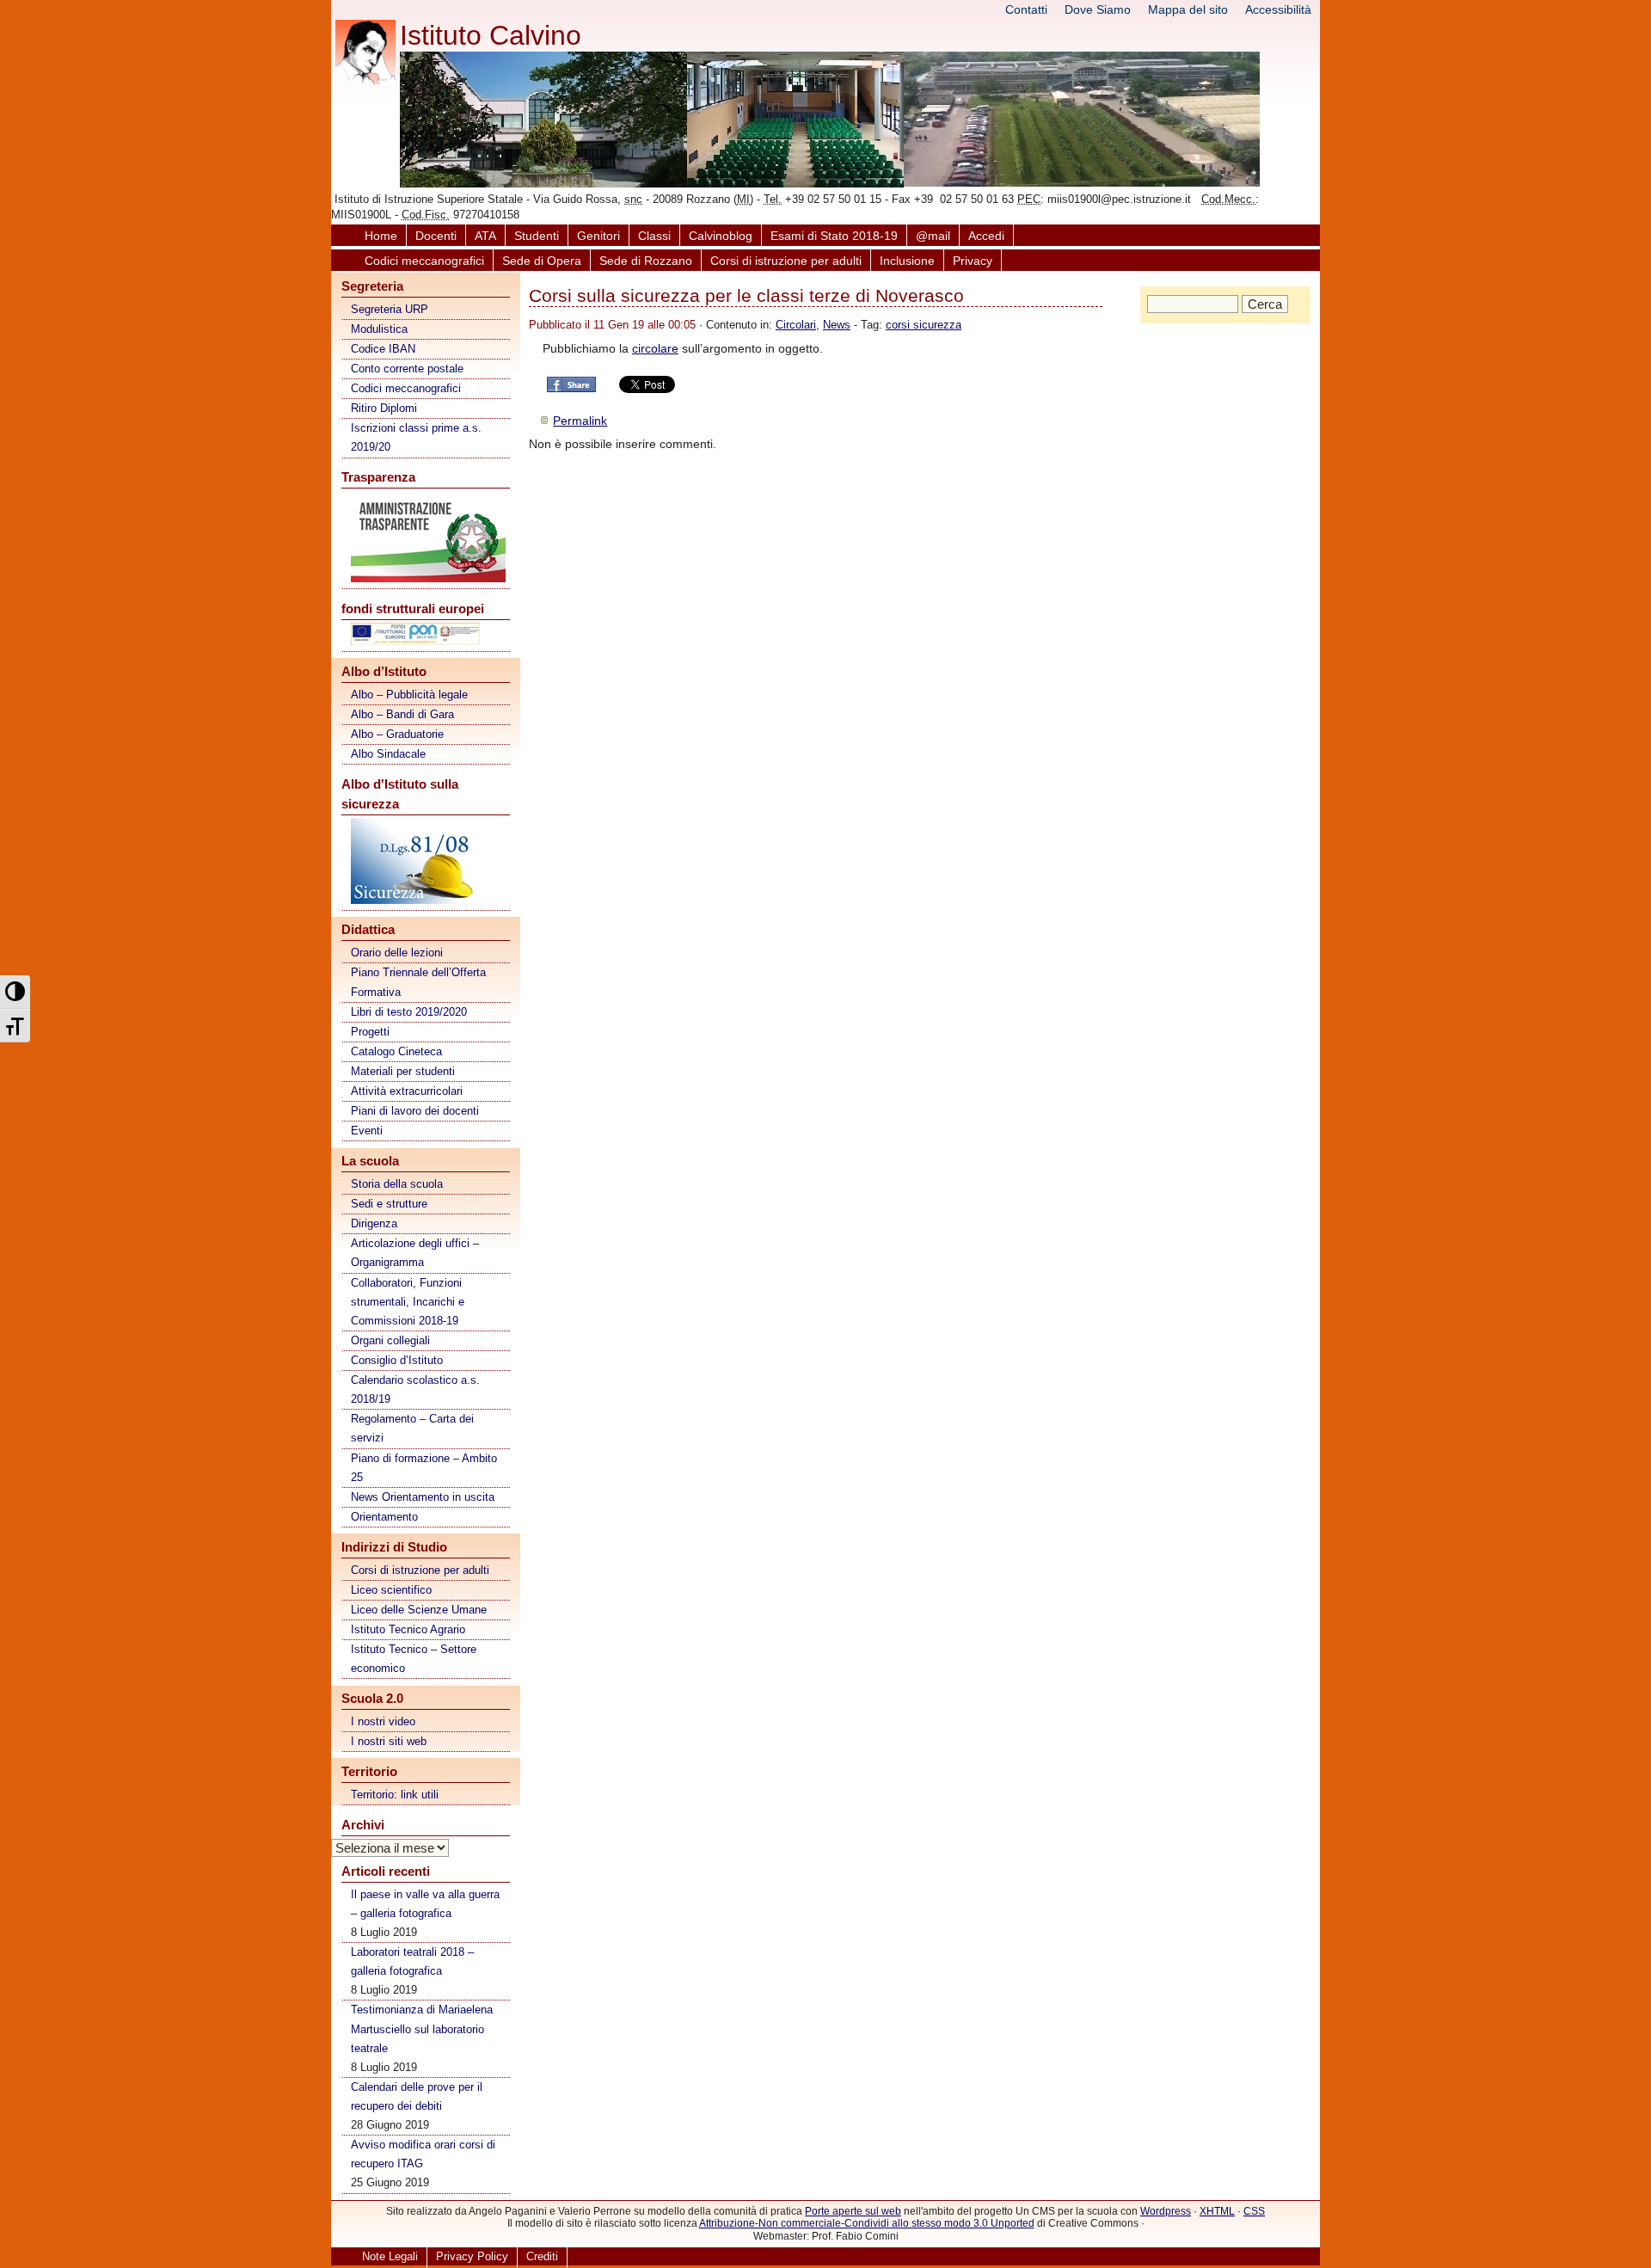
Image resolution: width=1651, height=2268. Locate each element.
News (837, 325)
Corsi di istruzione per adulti (786, 261)
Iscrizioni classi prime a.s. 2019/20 (416, 437)
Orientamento (384, 1517)
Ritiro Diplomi (384, 408)
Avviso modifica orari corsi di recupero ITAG (423, 2154)
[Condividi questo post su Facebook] (571, 390)
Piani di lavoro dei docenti (415, 1111)
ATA (485, 236)
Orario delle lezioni (397, 953)
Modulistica (379, 329)
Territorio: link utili (395, 1795)
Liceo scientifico (391, 1590)
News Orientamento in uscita (423, 1497)
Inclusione (907, 261)
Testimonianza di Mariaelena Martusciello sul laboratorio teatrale (422, 2028)
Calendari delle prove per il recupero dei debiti (417, 2096)
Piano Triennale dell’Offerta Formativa (418, 982)
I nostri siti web (389, 1741)
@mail (933, 236)
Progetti (370, 1032)
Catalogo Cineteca (396, 1051)
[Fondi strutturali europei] (427, 637)
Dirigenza (374, 1223)
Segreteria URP (390, 309)
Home (381, 236)
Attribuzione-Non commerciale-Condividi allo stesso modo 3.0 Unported (867, 2223)
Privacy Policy (472, 2256)
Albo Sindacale (388, 754)
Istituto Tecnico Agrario (408, 1629)
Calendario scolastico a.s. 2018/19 (415, 1389)
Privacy (973, 261)
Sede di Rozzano (646, 261)
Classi (654, 236)
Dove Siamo (1098, 9)
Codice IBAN (383, 349)
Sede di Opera (542, 261)
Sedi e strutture (389, 1204)
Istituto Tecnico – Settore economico (414, 1659)
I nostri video (383, 1721)
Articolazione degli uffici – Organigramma (415, 1253)
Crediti (542, 2256)
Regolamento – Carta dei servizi (412, 1428)
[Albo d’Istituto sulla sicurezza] (427, 864)
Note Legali (390, 2256)
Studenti (537, 236)
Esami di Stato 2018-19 (834, 236)
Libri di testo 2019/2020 (409, 1012)
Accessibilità (1278, 9)
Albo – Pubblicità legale (409, 695)
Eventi (367, 1131)
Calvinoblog (721, 236)
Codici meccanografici (424, 261)
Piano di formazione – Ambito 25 (424, 1468)
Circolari (796, 325)
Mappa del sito (1188, 9)
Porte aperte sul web (853, 2211)
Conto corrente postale (407, 369)
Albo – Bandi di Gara (402, 714)
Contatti (1026, 9)
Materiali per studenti (403, 1071)
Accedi (986, 236)
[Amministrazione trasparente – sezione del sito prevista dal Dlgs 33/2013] (427, 540)
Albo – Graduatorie (397, 734)
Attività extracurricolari (407, 1091)
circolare (655, 348)
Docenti (436, 236)
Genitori (598, 236)
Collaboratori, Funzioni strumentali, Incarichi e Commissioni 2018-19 (408, 1302)
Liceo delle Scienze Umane (419, 1610)
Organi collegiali (390, 1340)
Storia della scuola (397, 1184)
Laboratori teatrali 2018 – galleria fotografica (412, 1961)
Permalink (580, 421)
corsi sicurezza (924, 325)
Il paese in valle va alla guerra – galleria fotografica (425, 1904)
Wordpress (1166, 2211)
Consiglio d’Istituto (397, 1360)
